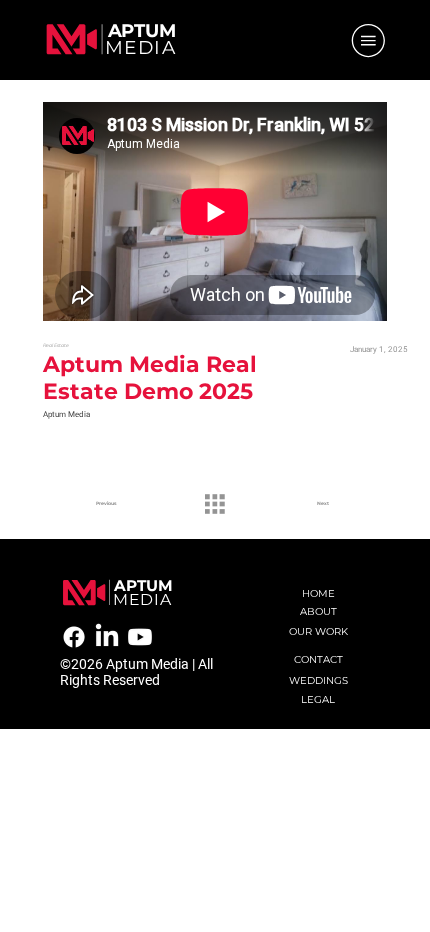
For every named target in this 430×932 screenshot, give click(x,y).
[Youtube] (140, 637)
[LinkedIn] (107, 637)
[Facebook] (74, 637)
